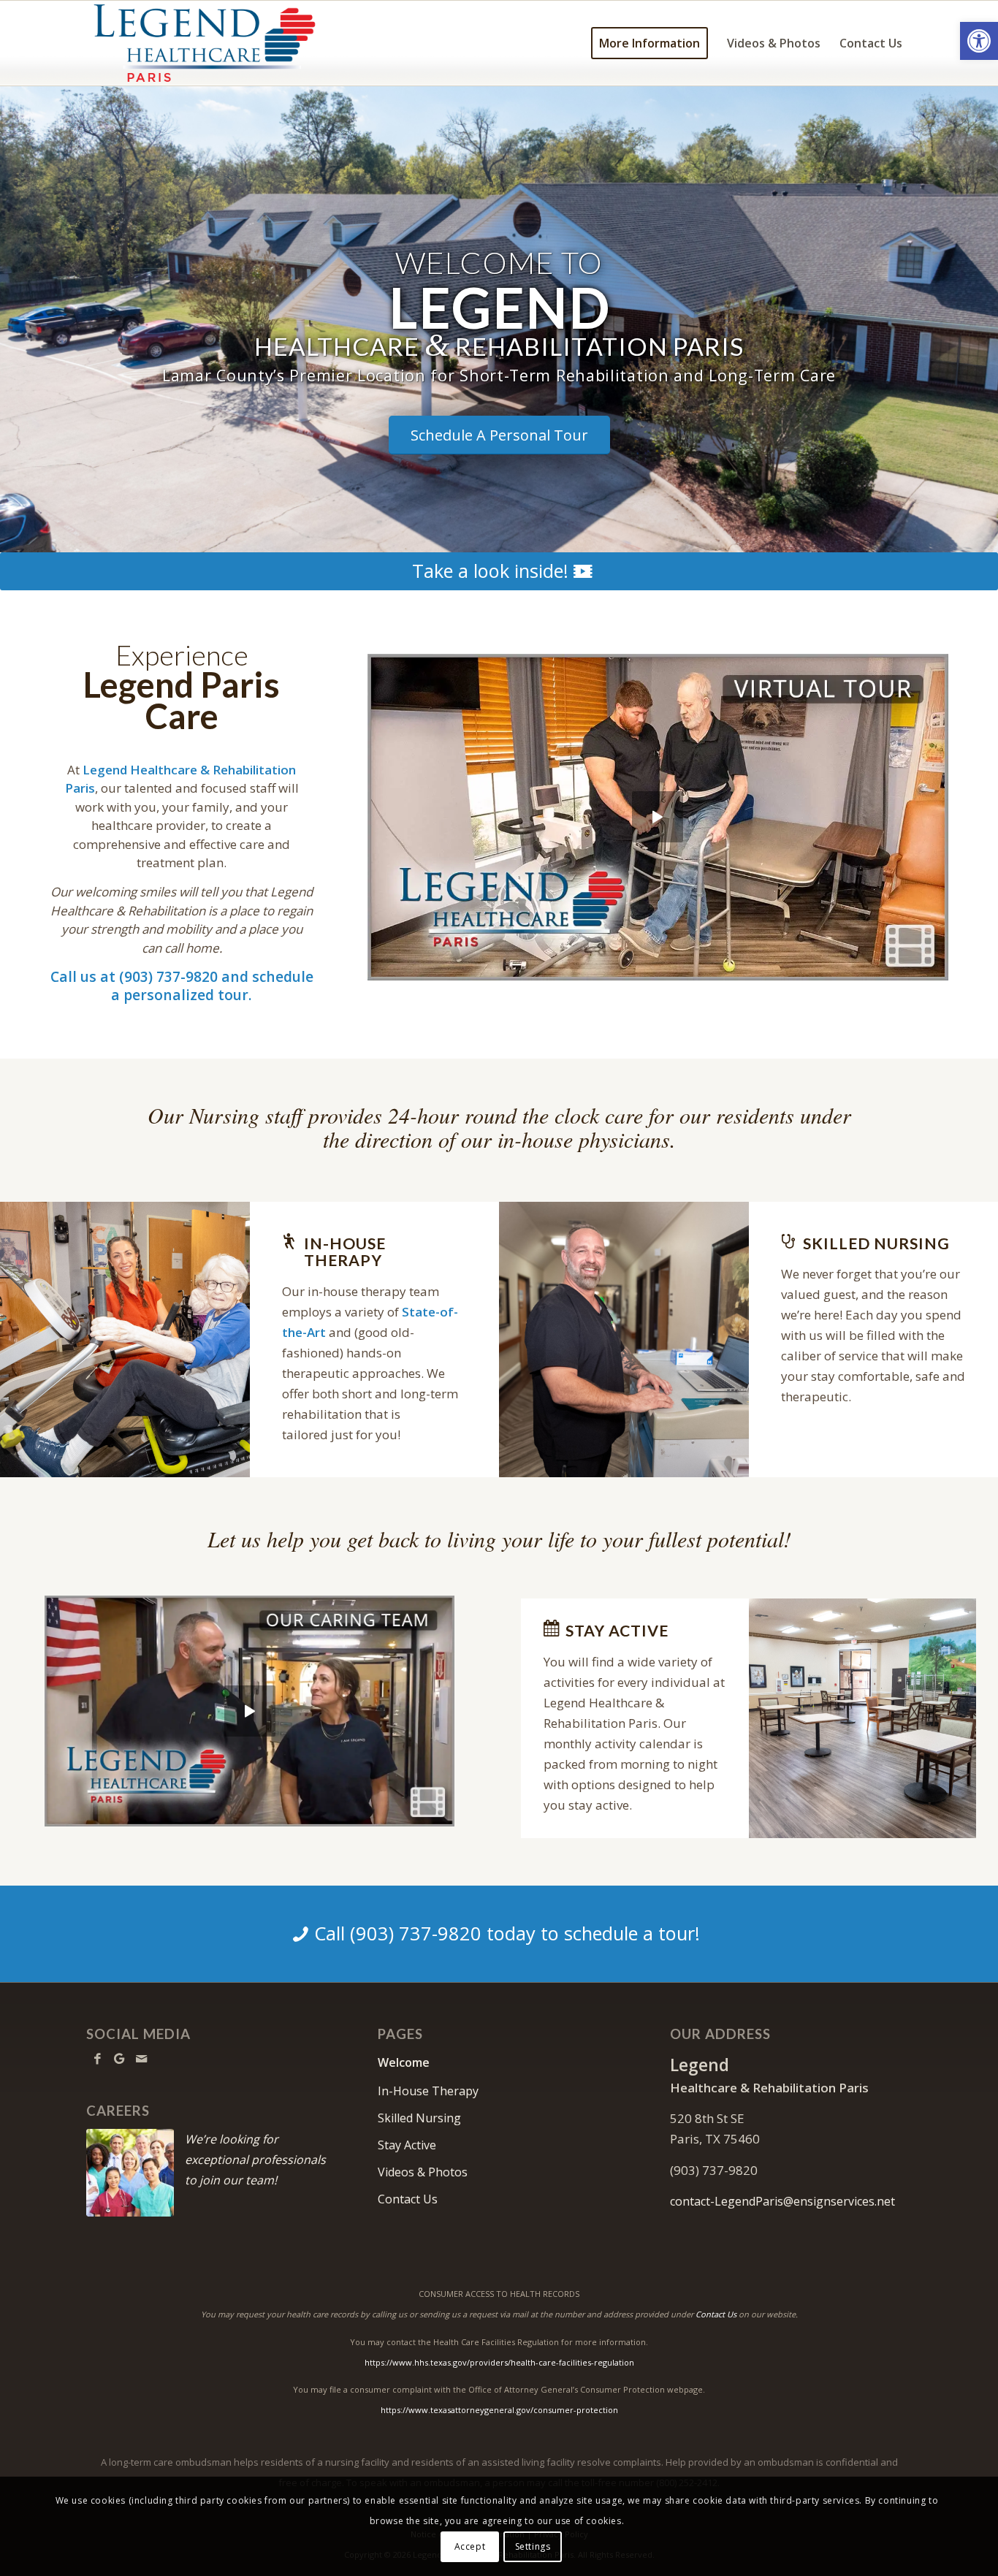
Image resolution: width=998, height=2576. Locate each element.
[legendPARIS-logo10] (219, 43)
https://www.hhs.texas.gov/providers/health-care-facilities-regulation (499, 2362)
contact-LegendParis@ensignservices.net (782, 2201)
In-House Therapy (428, 2091)
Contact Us (408, 2199)
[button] (979, 41)
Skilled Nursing (419, 2118)
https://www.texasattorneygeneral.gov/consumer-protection (499, 2410)
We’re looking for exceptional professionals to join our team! (255, 2160)
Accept (470, 2546)
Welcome (404, 2062)
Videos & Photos (423, 2172)
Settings (533, 2546)
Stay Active (407, 2145)
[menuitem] (650, 43)
